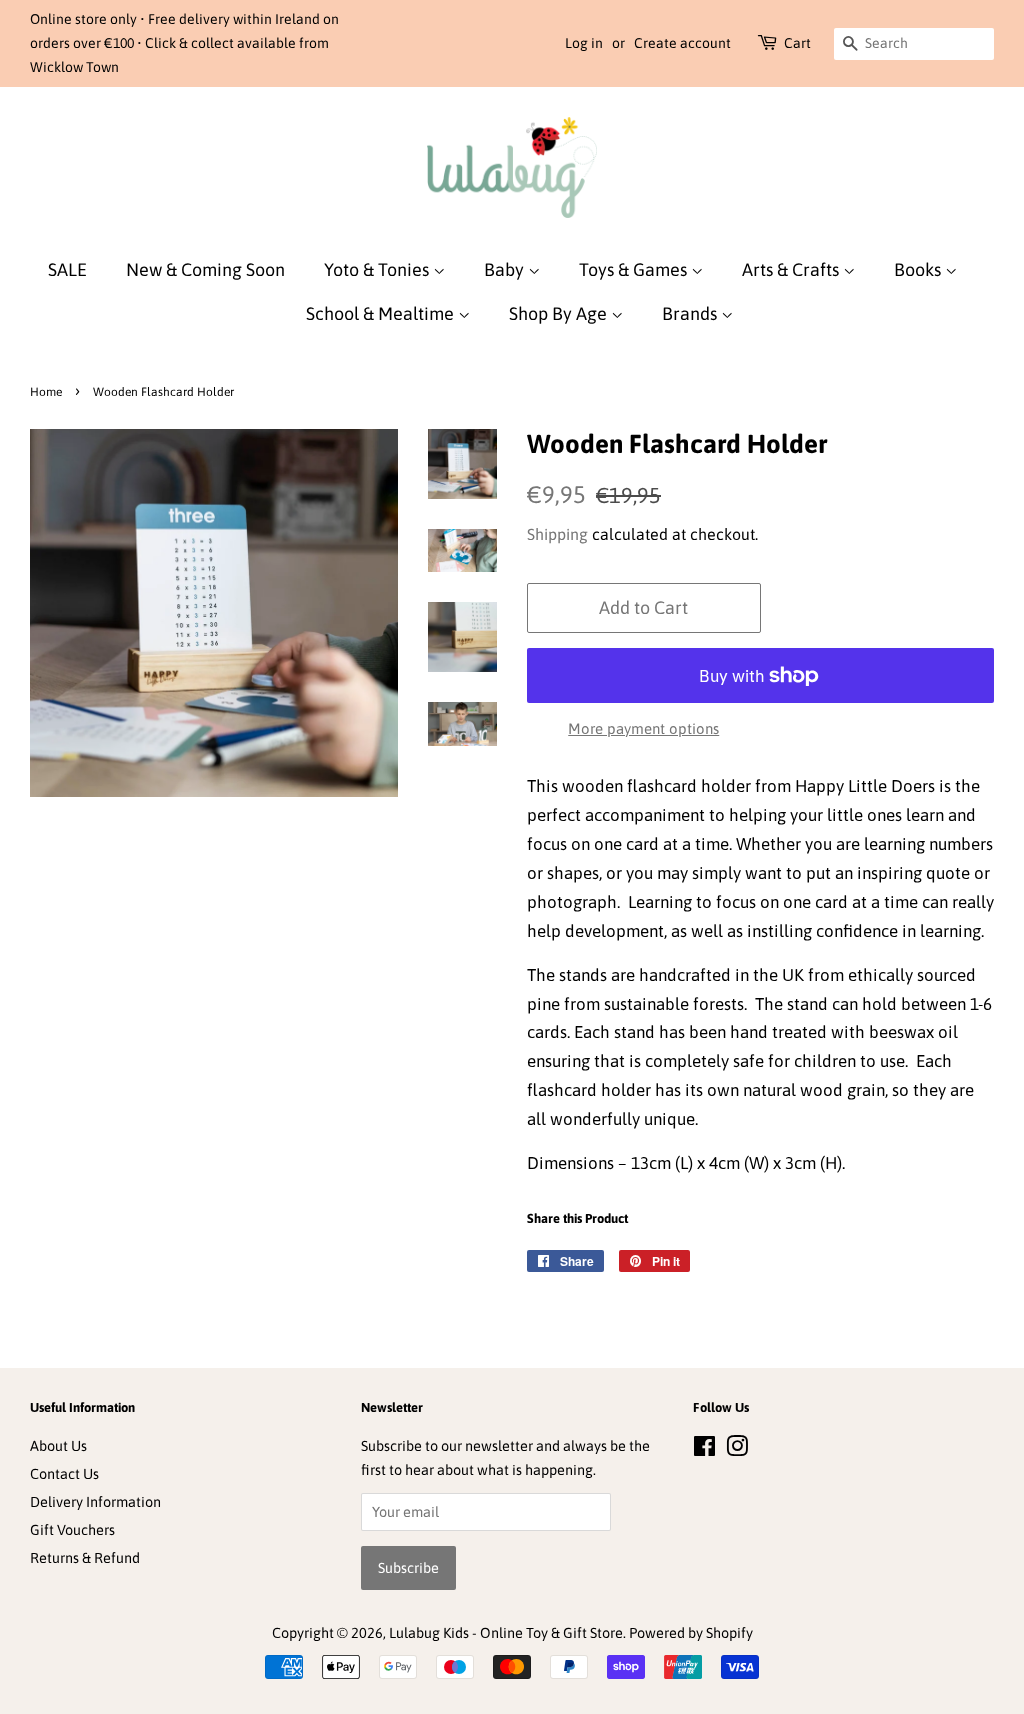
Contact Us (64, 1474)
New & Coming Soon (205, 269)
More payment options (643, 728)
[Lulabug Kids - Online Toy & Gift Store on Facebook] (704, 1450)
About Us (58, 1446)
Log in (584, 43)
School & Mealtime (382, 313)
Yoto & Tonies (378, 269)
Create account (682, 43)
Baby (506, 269)
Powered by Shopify (691, 1633)
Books (919, 269)
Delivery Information (95, 1502)
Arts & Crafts (792, 269)
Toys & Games (635, 269)
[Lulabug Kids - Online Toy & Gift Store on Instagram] (737, 1450)
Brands (691, 313)
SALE (67, 269)
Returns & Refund (85, 1558)
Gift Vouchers (72, 1530)
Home (46, 392)
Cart (797, 43)
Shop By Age (560, 313)
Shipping (557, 534)
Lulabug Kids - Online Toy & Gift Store (506, 1633)
